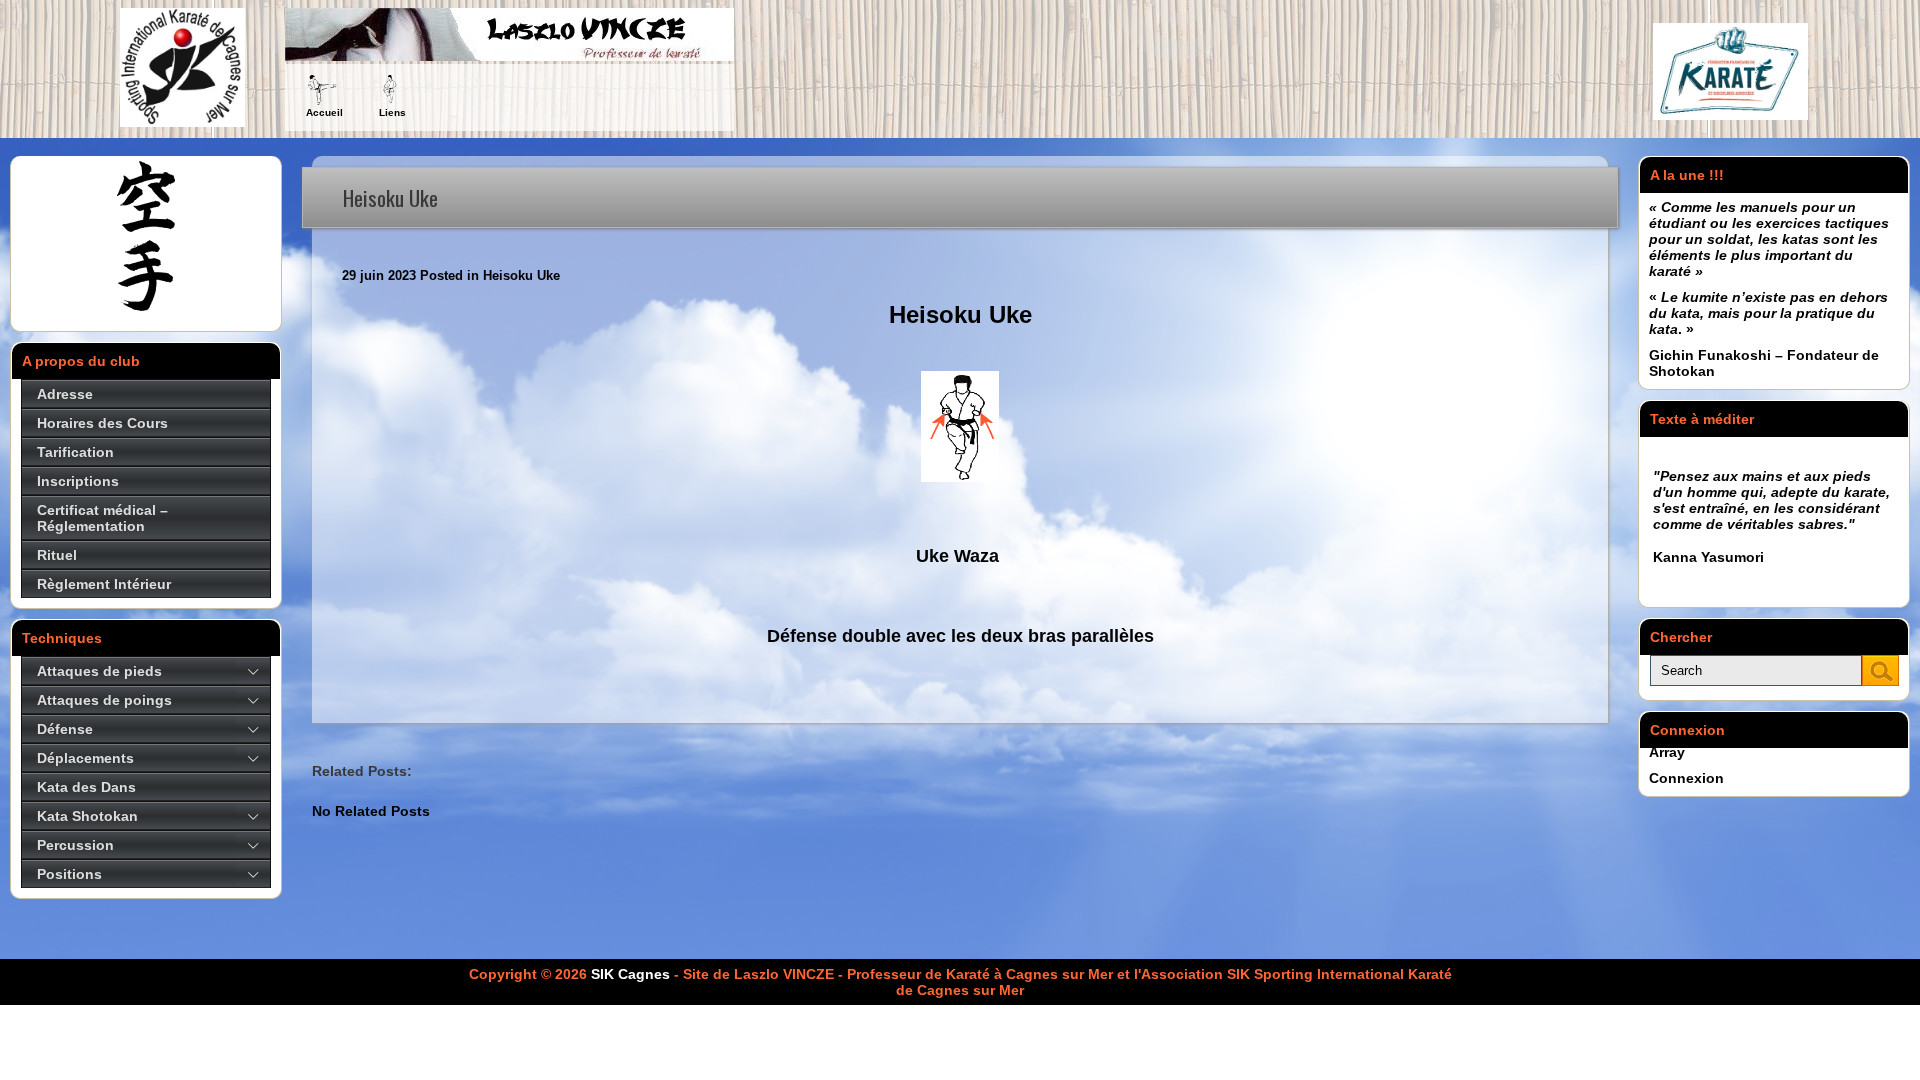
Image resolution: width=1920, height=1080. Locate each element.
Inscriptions (78, 481)
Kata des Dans (86, 787)
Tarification (75, 452)
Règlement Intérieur (104, 584)
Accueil (324, 112)
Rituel (57, 555)
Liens (392, 112)
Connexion (1686, 778)
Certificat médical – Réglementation (102, 518)
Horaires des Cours (102, 423)
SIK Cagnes (630, 974)
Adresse (65, 394)
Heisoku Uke (521, 275)
